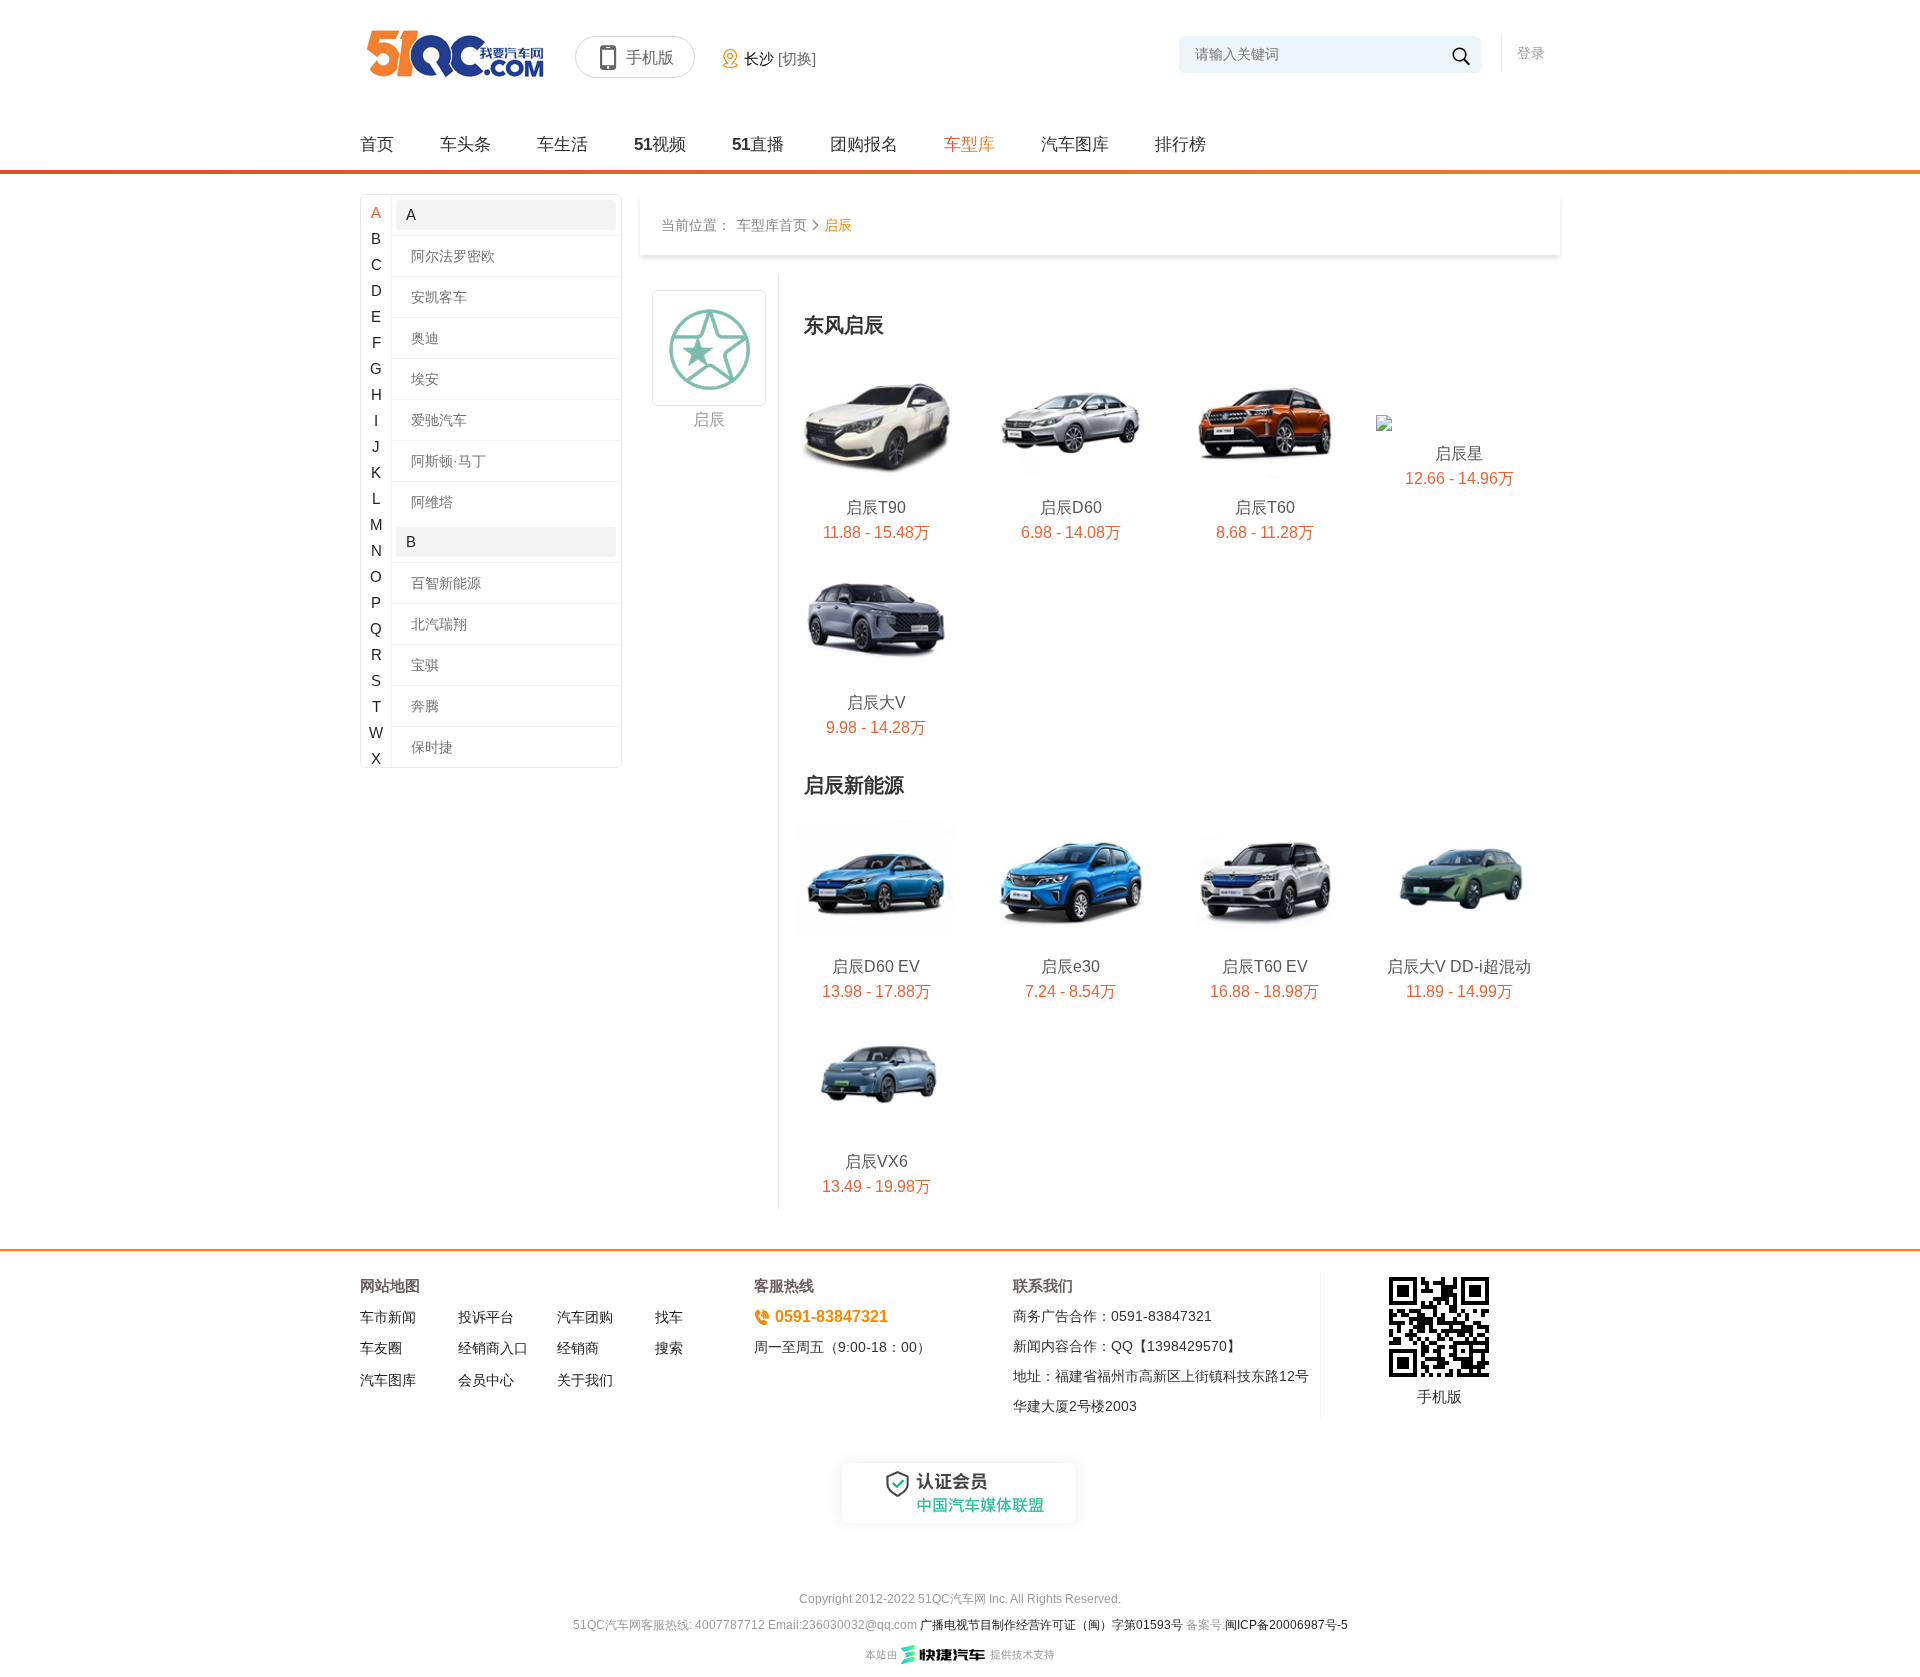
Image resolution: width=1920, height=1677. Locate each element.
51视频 (660, 144)
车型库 (969, 144)
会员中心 (486, 1380)
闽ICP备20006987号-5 (1286, 1625)
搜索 (669, 1348)
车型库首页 (772, 225)
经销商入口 (493, 1348)
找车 (669, 1317)
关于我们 (585, 1380)
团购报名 (864, 144)
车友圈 (381, 1348)
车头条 (465, 144)
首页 (377, 144)
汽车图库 (1075, 144)
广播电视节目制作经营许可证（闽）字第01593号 (1051, 1625)
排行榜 (1180, 144)
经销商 (578, 1348)
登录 (1531, 53)
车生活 (562, 144)
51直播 (758, 144)
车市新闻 (388, 1317)
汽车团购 (585, 1317)
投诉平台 (486, 1317)
